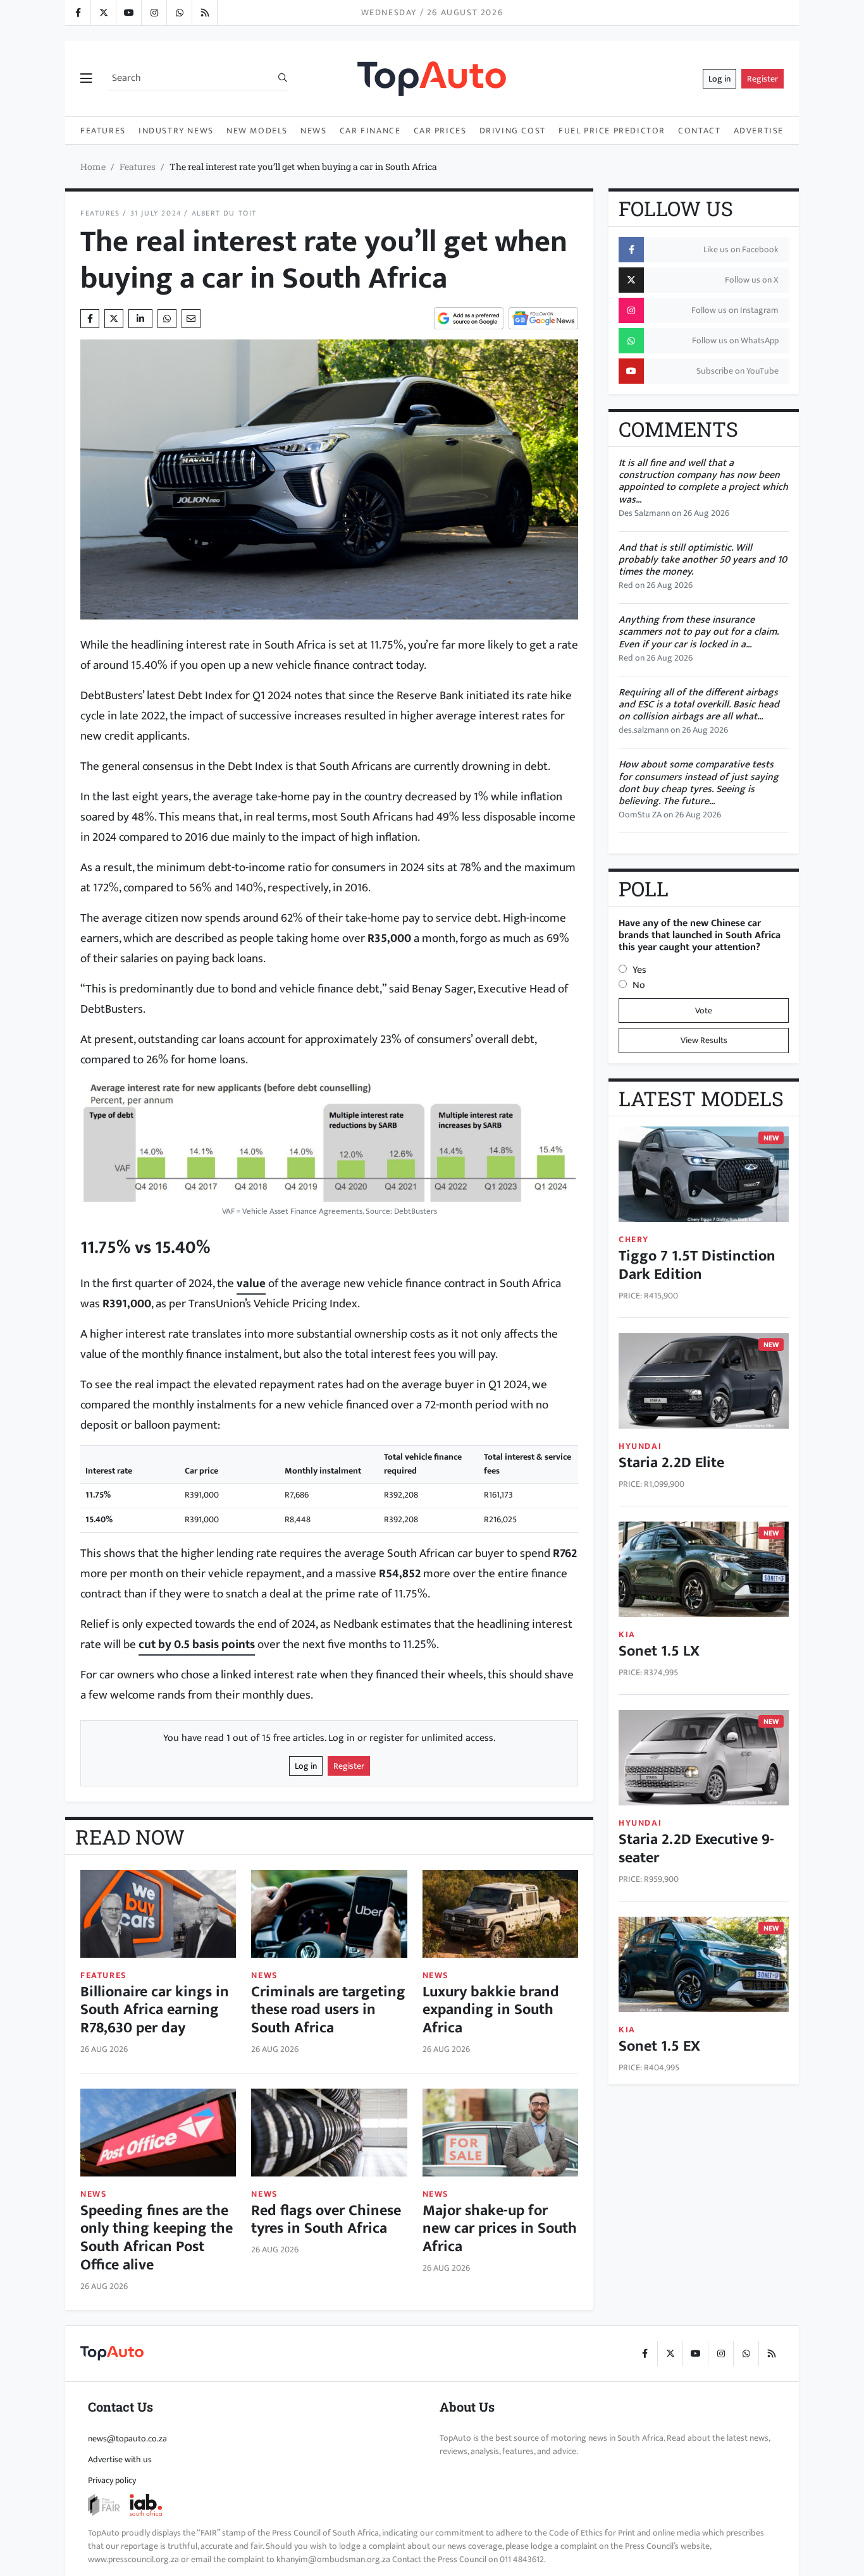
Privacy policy (112, 2480)
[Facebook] (78, 13)
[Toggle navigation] (86, 79)
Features (103, 131)
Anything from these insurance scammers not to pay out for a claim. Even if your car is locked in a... (699, 632)
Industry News (176, 131)
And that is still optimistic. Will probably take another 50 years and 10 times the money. (703, 560)
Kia (627, 1634)
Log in (719, 79)
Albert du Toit (224, 213)
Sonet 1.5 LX (659, 1651)
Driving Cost (513, 131)
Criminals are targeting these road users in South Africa (328, 2010)
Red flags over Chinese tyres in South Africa (326, 2220)
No (639, 985)
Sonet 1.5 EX (659, 2046)
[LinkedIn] (204, 13)
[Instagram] (154, 13)
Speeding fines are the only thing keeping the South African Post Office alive (157, 2238)
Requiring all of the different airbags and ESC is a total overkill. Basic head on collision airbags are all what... (699, 705)
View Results (704, 1040)
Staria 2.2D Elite (671, 1463)
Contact (699, 131)
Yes (639, 970)
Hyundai (640, 1446)
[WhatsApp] (179, 13)
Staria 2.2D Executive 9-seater (696, 1849)
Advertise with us (120, 2459)
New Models (257, 131)
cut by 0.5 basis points (197, 1644)
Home (93, 167)
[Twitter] (103, 13)
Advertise (759, 131)
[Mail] (191, 319)
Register (762, 79)
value (251, 1283)
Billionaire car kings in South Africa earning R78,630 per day (155, 2010)
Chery (634, 1239)
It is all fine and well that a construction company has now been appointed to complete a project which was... (703, 481)
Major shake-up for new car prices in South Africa (500, 2229)
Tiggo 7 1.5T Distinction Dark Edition (697, 1265)
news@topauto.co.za (127, 2439)
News (313, 131)
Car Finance (370, 131)
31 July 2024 (156, 213)
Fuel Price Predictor (612, 131)
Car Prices (440, 131)
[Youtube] (128, 13)
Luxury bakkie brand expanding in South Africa (491, 2010)
